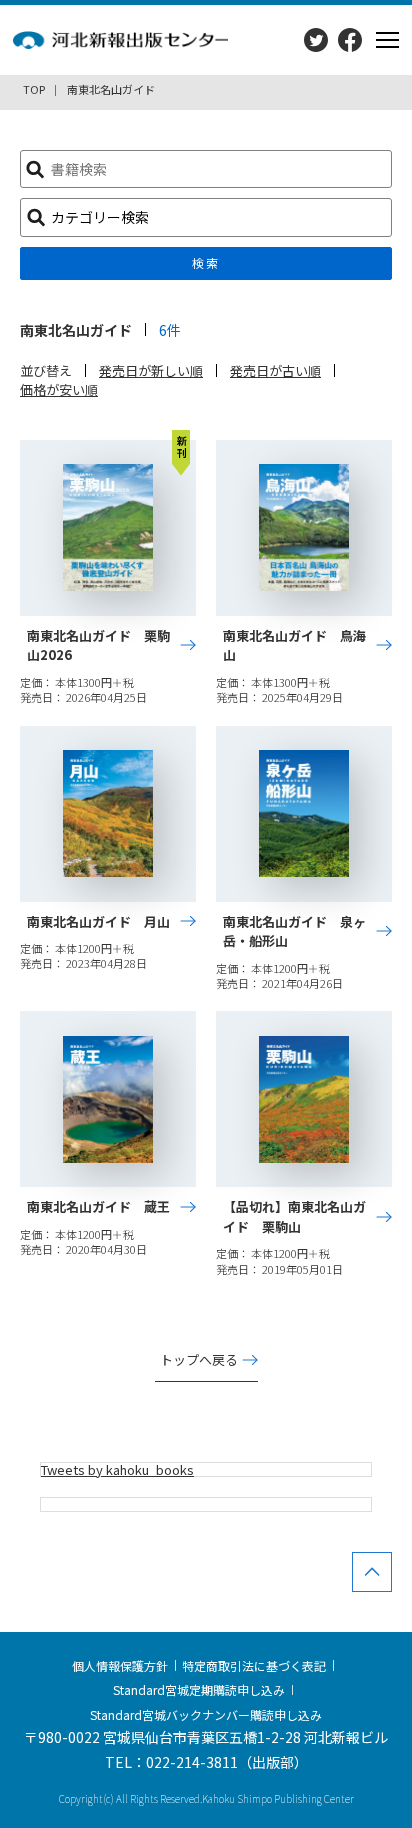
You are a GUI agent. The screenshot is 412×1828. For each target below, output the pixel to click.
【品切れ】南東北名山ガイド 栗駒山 (294, 1216)
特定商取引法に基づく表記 (254, 1665)
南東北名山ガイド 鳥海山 (294, 645)
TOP (34, 89)
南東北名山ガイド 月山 (98, 921)
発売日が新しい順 (151, 370)
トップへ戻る (199, 1359)
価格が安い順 (59, 389)
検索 (206, 262)
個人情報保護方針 (120, 1665)
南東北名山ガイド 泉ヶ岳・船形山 (294, 931)
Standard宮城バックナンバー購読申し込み (206, 1713)
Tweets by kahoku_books (117, 1469)
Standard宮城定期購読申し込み (199, 1689)
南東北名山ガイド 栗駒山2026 (98, 645)
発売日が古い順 (275, 370)
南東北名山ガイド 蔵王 (98, 1206)
